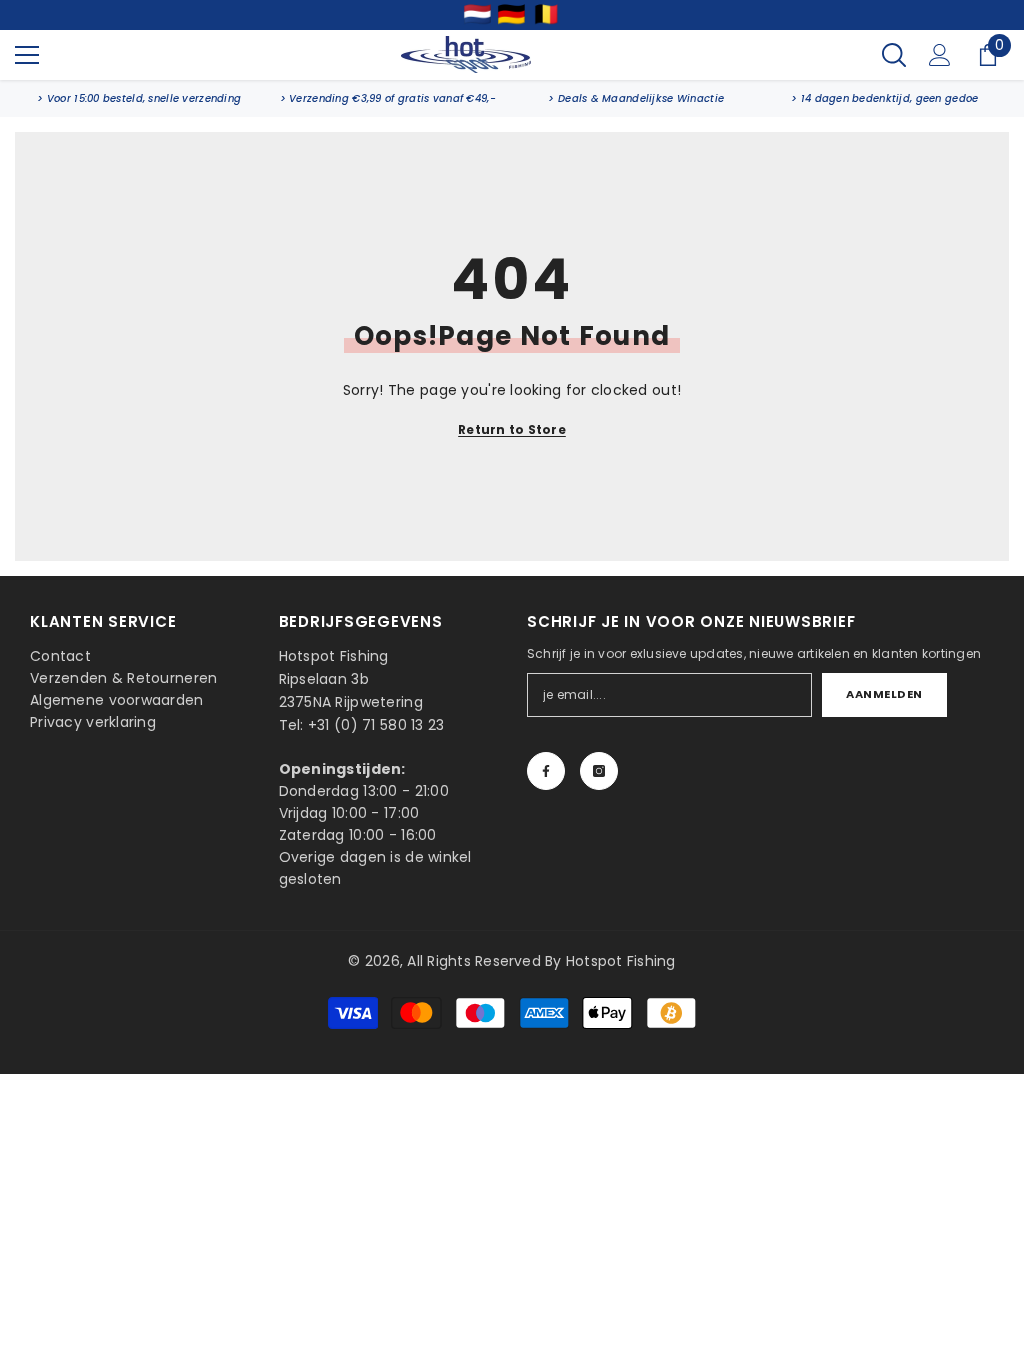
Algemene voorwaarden (117, 700)
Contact (60, 656)
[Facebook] (546, 771)
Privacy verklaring (93, 722)
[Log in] (940, 55)
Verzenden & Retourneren (123, 678)
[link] (139, 98)
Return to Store (512, 429)
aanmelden (884, 694)
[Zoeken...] (894, 55)
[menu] (27, 55)
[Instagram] (599, 771)
